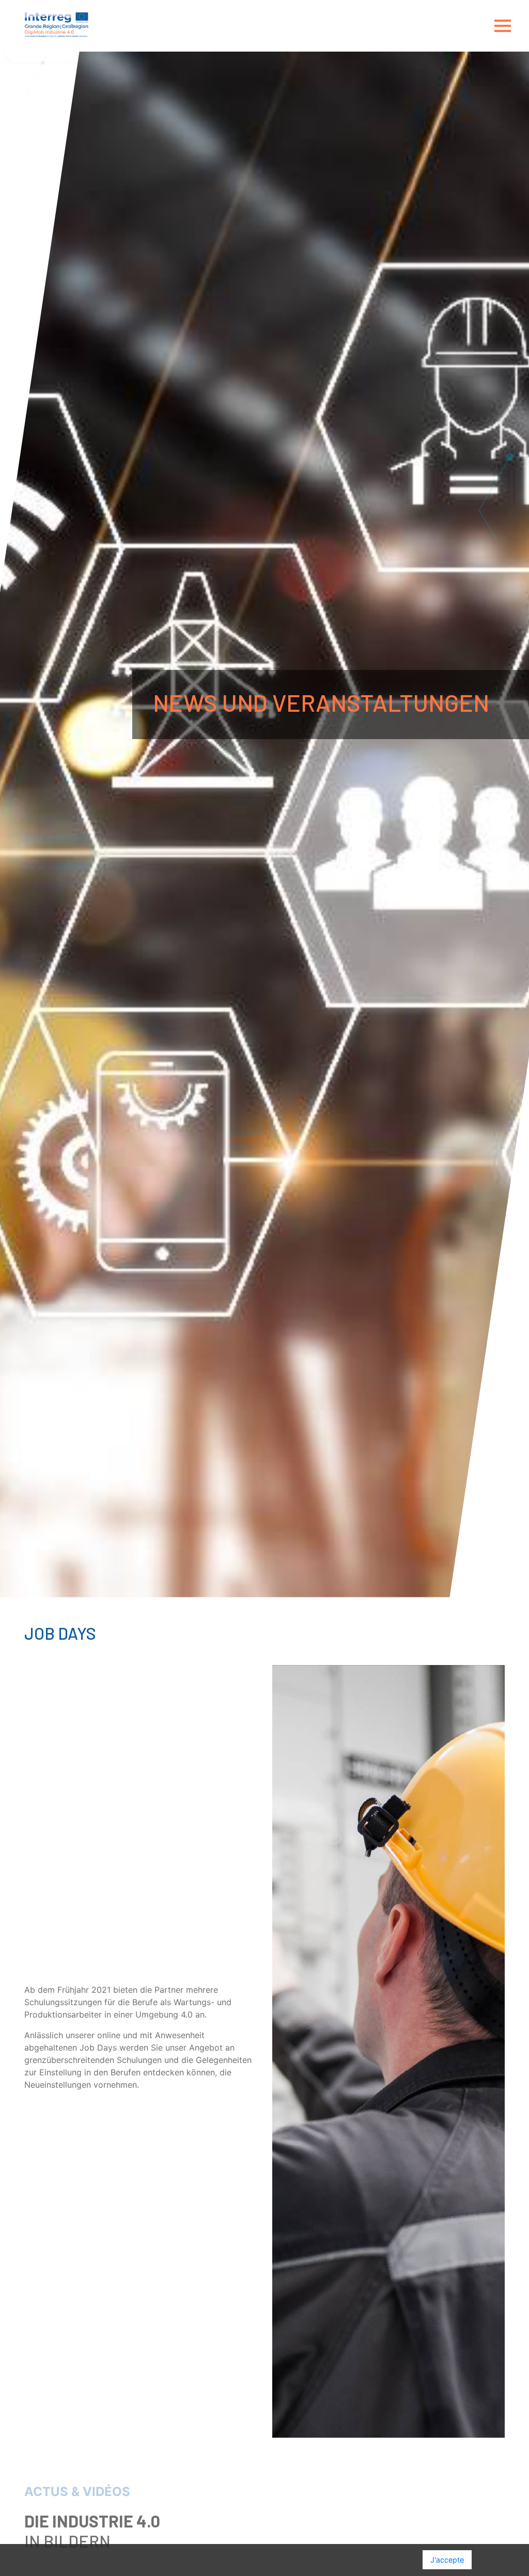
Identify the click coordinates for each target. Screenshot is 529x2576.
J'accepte (447, 2560)
